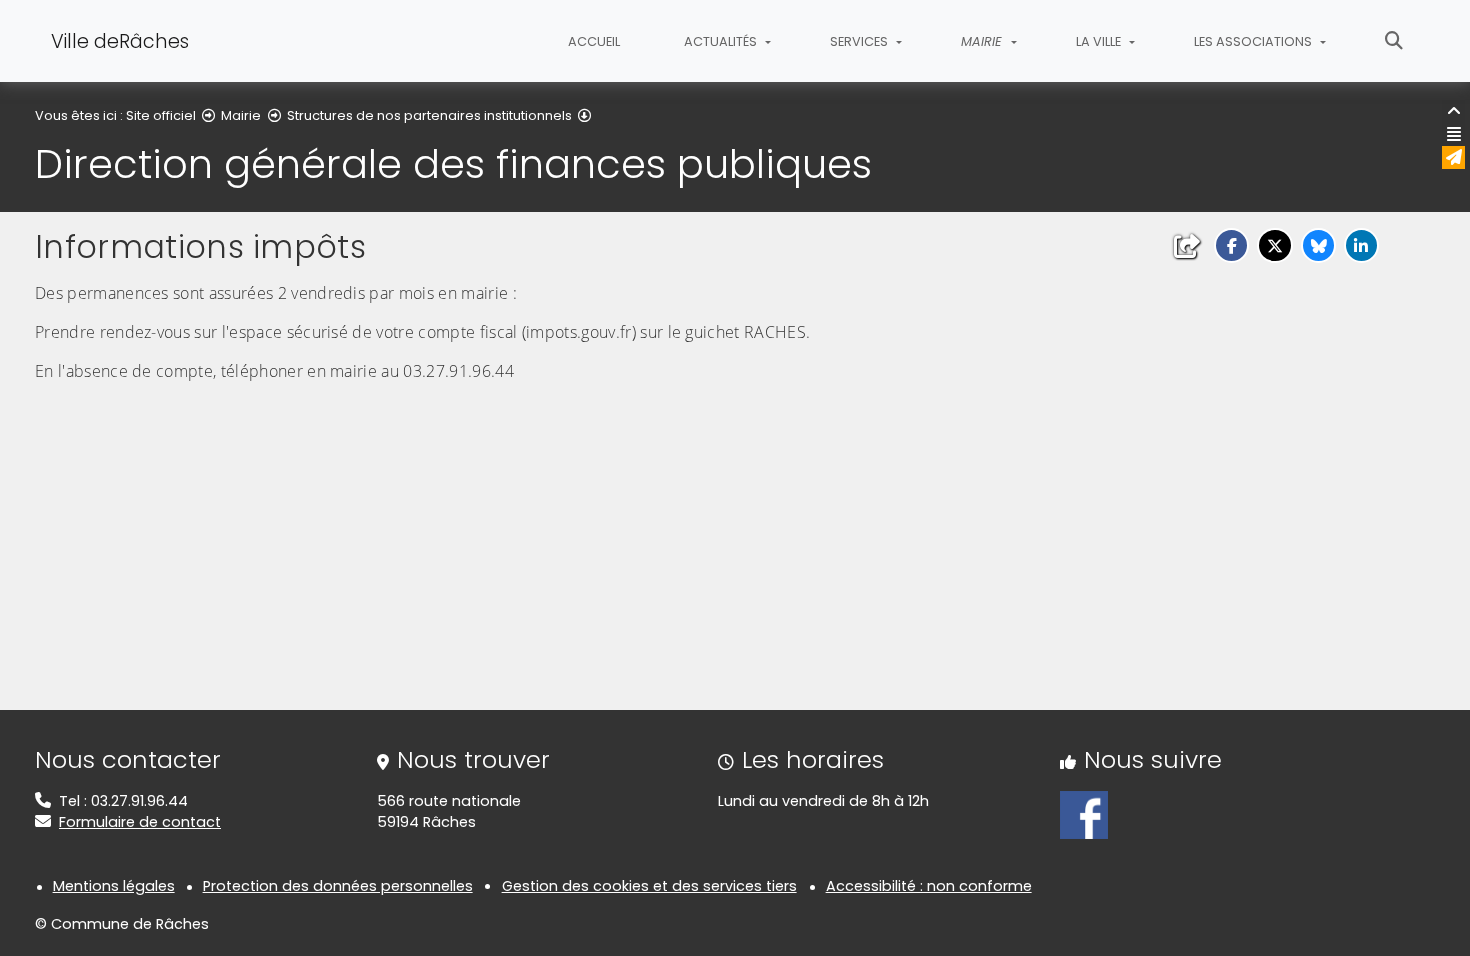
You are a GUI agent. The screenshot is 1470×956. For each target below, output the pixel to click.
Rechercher (1394, 41)
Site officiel (161, 115)
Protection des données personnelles (338, 886)
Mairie (241, 115)
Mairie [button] (983, 41)
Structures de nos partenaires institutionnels (429, 115)
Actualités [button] (722, 41)
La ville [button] (1100, 41)
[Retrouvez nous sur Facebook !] (1084, 814)
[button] (1231, 245)
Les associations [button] (1254, 41)
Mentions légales (114, 886)
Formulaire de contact (140, 822)
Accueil (594, 41)
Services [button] (860, 41)
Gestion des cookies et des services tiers (649, 886)
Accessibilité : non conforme (929, 886)
